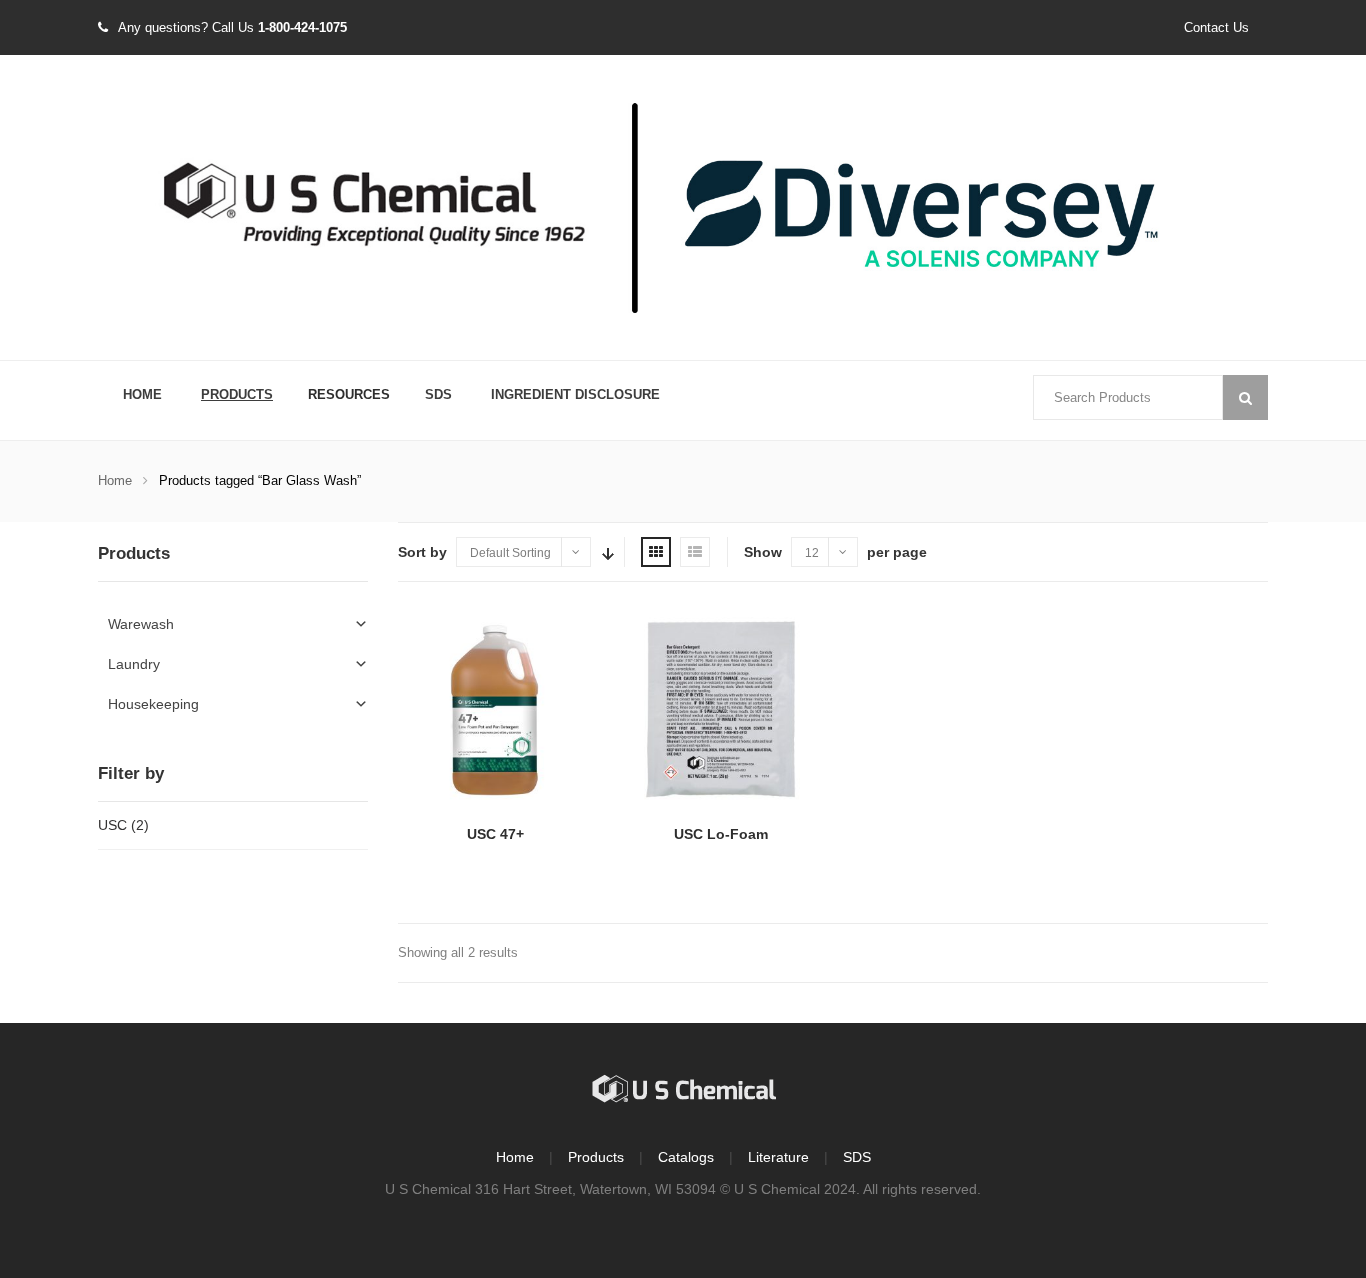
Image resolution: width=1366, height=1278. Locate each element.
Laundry (134, 664)
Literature (778, 1157)
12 (812, 553)
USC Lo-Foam (721, 834)
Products (237, 394)
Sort (606, 552)
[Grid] (656, 552)
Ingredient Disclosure (575, 394)
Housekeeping (153, 704)
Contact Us (1216, 27)
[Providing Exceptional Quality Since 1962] (683, 209)
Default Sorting (510, 553)
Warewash (141, 624)
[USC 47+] (495, 709)
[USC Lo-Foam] (720, 709)
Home (142, 394)
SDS (438, 394)
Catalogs (686, 1157)
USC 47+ (495, 834)
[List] (695, 552)
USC (112, 825)
